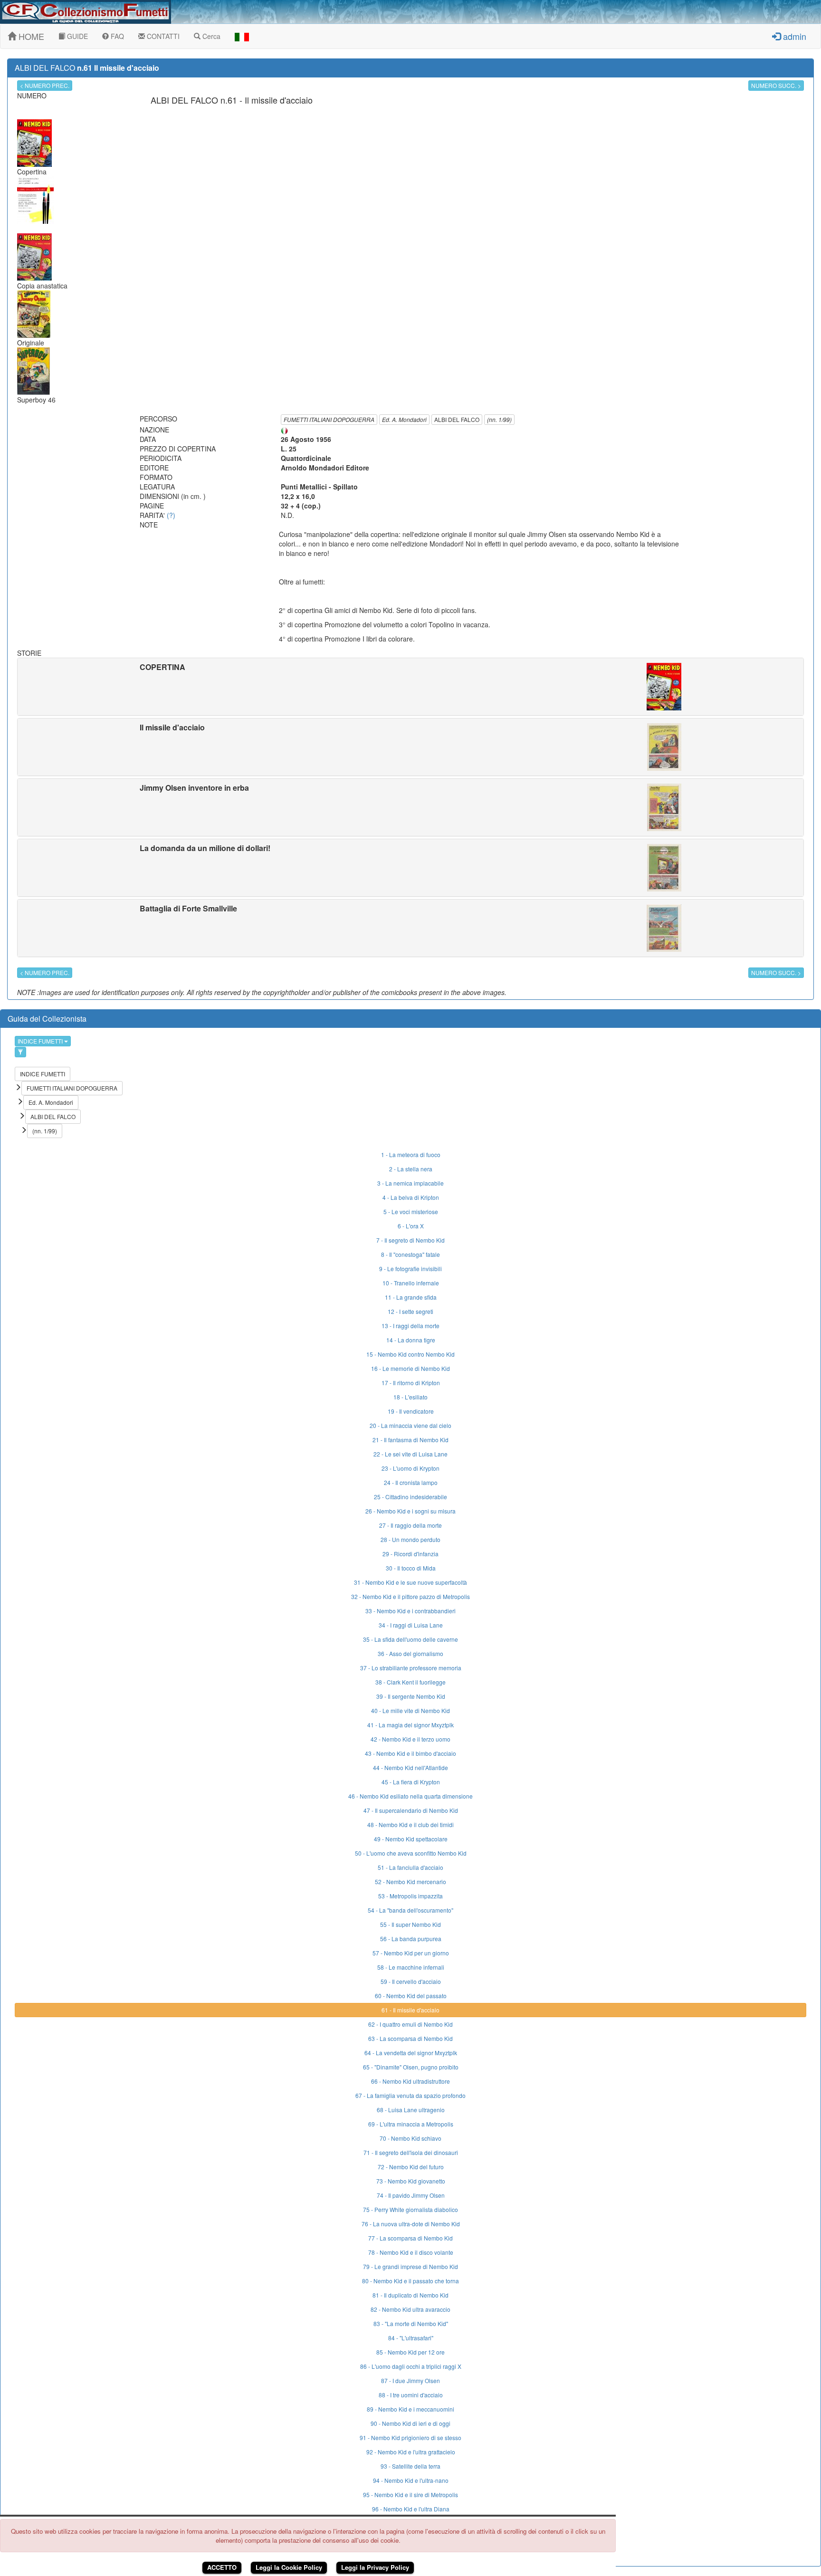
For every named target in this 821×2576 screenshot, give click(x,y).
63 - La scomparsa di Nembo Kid (410, 2038)
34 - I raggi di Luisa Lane (411, 1625)
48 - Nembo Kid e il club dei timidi (410, 1824)
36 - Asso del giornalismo (410, 1653)
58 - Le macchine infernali (411, 1967)
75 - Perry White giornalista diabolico (410, 2209)
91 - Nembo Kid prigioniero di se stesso (410, 2437)
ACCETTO (222, 2567)
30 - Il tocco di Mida (411, 1568)
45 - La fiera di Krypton (411, 1782)
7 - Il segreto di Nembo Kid (410, 1240)
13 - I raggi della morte (410, 1326)
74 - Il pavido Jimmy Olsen (411, 2195)
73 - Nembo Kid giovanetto (411, 2181)
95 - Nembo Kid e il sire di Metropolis (410, 2495)
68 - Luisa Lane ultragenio (411, 2110)
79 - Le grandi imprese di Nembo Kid (410, 2266)
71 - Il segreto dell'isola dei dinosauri (411, 2152)
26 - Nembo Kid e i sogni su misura (410, 1511)
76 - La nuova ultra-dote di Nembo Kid (411, 2224)
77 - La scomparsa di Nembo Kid (410, 2238)
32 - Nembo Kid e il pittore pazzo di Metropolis (410, 1596)
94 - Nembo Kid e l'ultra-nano (411, 2480)
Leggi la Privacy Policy (375, 2567)
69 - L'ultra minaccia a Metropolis (411, 2124)
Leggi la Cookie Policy (289, 2567)
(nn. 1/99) (499, 419)
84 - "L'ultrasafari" (411, 2338)
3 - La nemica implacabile (410, 1183)
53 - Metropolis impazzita (410, 1896)
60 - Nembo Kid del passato (411, 1996)
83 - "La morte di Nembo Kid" (411, 2323)
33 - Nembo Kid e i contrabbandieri (410, 1611)
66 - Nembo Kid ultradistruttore (410, 2081)
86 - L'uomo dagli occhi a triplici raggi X (411, 2366)
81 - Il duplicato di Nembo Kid (410, 2295)
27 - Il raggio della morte (410, 1525)
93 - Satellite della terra (410, 2466)
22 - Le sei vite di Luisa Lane (410, 1454)
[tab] (410, 687)
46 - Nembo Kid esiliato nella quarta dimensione (410, 1796)
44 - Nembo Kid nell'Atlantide (410, 1767)
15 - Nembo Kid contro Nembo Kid (410, 1354)
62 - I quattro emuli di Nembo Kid (410, 2024)
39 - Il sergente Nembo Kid (411, 1696)
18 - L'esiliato (410, 1397)
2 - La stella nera (411, 1169)
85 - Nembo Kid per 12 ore (410, 2352)
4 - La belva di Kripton (411, 1197)
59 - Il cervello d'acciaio (411, 1981)
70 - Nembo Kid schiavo (410, 2138)
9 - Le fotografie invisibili (410, 1269)
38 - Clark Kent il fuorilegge (410, 1682)
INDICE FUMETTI (41, 1041)
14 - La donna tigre (411, 1340)
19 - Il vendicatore (411, 1411)
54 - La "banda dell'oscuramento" (410, 1910)
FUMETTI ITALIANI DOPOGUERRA (329, 419)
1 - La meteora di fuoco (411, 1154)
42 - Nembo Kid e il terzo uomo (410, 1739)
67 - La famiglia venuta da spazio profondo (410, 2095)
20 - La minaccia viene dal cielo (410, 1425)
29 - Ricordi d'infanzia (410, 1554)
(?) (171, 515)
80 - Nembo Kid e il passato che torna (410, 2281)
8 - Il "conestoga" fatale (410, 1254)
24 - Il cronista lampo (411, 1482)
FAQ (116, 36)
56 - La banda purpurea (411, 1939)
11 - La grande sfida (411, 1297)
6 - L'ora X (411, 1226)
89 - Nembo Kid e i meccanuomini (410, 2409)
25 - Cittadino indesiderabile (410, 1497)
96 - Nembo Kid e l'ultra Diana (411, 2509)
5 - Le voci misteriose (411, 1211)
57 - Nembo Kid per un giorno (411, 1953)
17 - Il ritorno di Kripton (411, 1383)
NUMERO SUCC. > (776, 85)
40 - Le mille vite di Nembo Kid (410, 1710)
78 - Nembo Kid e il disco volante (411, 2252)
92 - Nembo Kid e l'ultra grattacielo (411, 2452)
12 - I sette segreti (410, 1311)
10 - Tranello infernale (411, 1283)
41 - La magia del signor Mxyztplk (410, 1725)
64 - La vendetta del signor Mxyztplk (411, 2053)
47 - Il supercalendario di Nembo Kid (411, 1810)
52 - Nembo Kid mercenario (410, 1882)
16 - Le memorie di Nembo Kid (410, 1368)
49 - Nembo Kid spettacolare (411, 1839)
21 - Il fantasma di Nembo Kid (410, 1440)
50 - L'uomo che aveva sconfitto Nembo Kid (411, 1853)
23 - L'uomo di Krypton (410, 1468)
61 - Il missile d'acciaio (410, 2010)
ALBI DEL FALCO (457, 419)
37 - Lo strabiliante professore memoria (411, 1668)
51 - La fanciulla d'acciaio (410, 1867)
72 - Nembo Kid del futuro (411, 2167)
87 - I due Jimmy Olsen (410, 2380)
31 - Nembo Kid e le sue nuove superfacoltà (410, 1582)
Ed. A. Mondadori (404, 419)
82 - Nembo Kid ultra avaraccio (410, 2309)
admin (793, 36)
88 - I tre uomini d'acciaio (411, 2395)
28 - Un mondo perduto (410, 1539)
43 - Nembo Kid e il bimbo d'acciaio (410, 1753)
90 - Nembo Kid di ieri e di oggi (410, 2423)
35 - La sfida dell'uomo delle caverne (410, 1639)
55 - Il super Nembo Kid (410, 1924)
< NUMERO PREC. (45, 85)
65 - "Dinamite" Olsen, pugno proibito (411, 2067)
